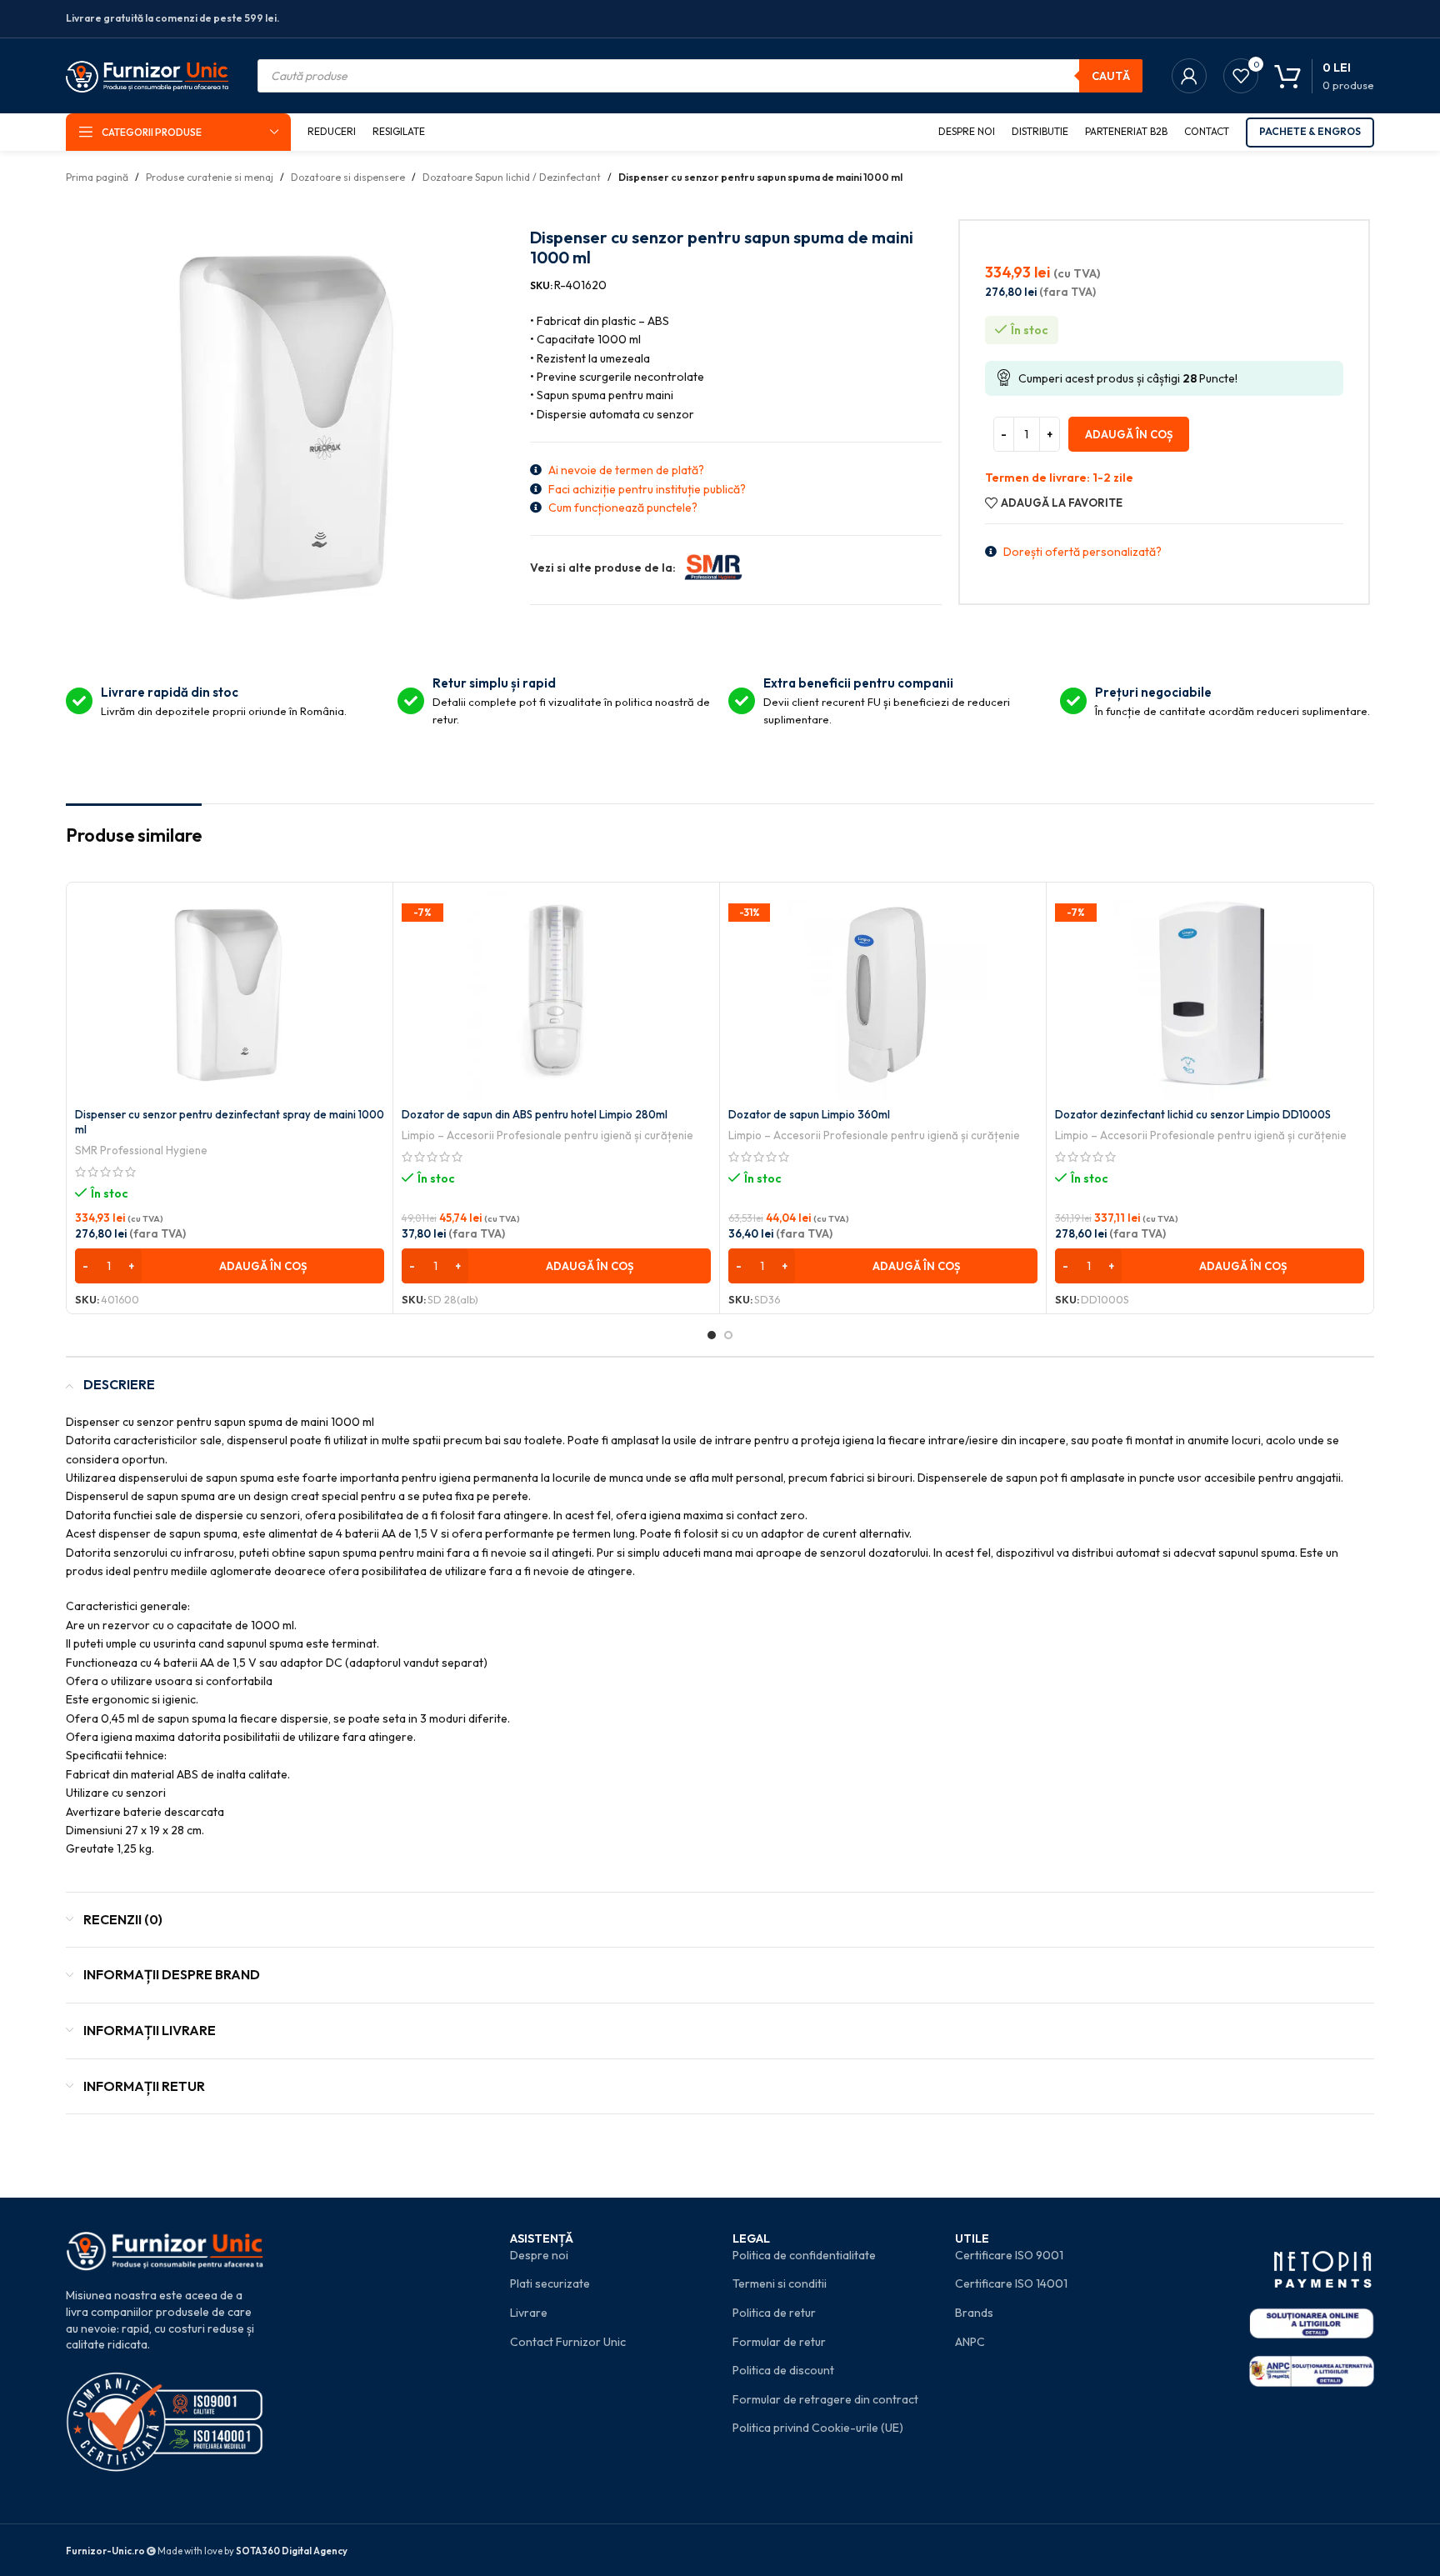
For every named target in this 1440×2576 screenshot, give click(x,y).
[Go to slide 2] (728, 1335)
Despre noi (539, 2255)
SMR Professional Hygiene (141, 1150)
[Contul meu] (1189, 76)
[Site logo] (147, 74)
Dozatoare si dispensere (348, 177)
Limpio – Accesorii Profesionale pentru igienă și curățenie (547, 1135)
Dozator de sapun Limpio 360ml (809, 1114)
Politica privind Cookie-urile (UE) (818, 2428)
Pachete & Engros (1310, 131)
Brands (974, 2313)
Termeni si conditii (780, 2283)
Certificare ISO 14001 (1011, 2283)
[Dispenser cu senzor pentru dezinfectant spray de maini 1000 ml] (230, 995)
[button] (230, 1266)
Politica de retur (774, 2313)
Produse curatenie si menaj (210, 177)
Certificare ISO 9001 (1009, 2255)
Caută (1111, 76)
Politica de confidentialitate (804, 2255)
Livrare (529, 2313)
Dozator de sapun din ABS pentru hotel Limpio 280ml (535, 1114)
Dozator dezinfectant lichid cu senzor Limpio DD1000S (1193, 1114)
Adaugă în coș (1129, 434)
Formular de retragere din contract (825, 2399)
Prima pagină (97, 177)
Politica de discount (783, 2370)
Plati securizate (550, 2283)
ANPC (970, 2342)
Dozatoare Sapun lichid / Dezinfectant (512, 177)
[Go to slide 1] (712, 1335)
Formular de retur (779, 2342)
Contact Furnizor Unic (568, 2342)
